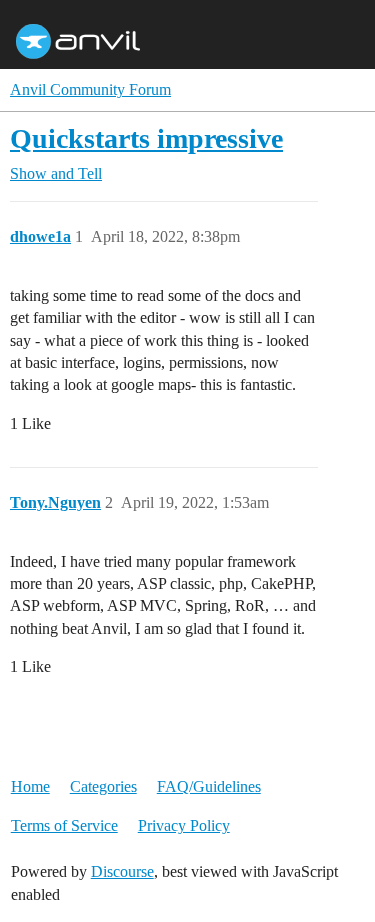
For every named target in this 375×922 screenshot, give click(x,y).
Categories (103, 786)
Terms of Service (64, 825)
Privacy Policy (184, 825)
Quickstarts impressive (146, 138)
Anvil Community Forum (90, 89)
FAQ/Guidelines (209, 786)
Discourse (122, 871)
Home (30, 786)
